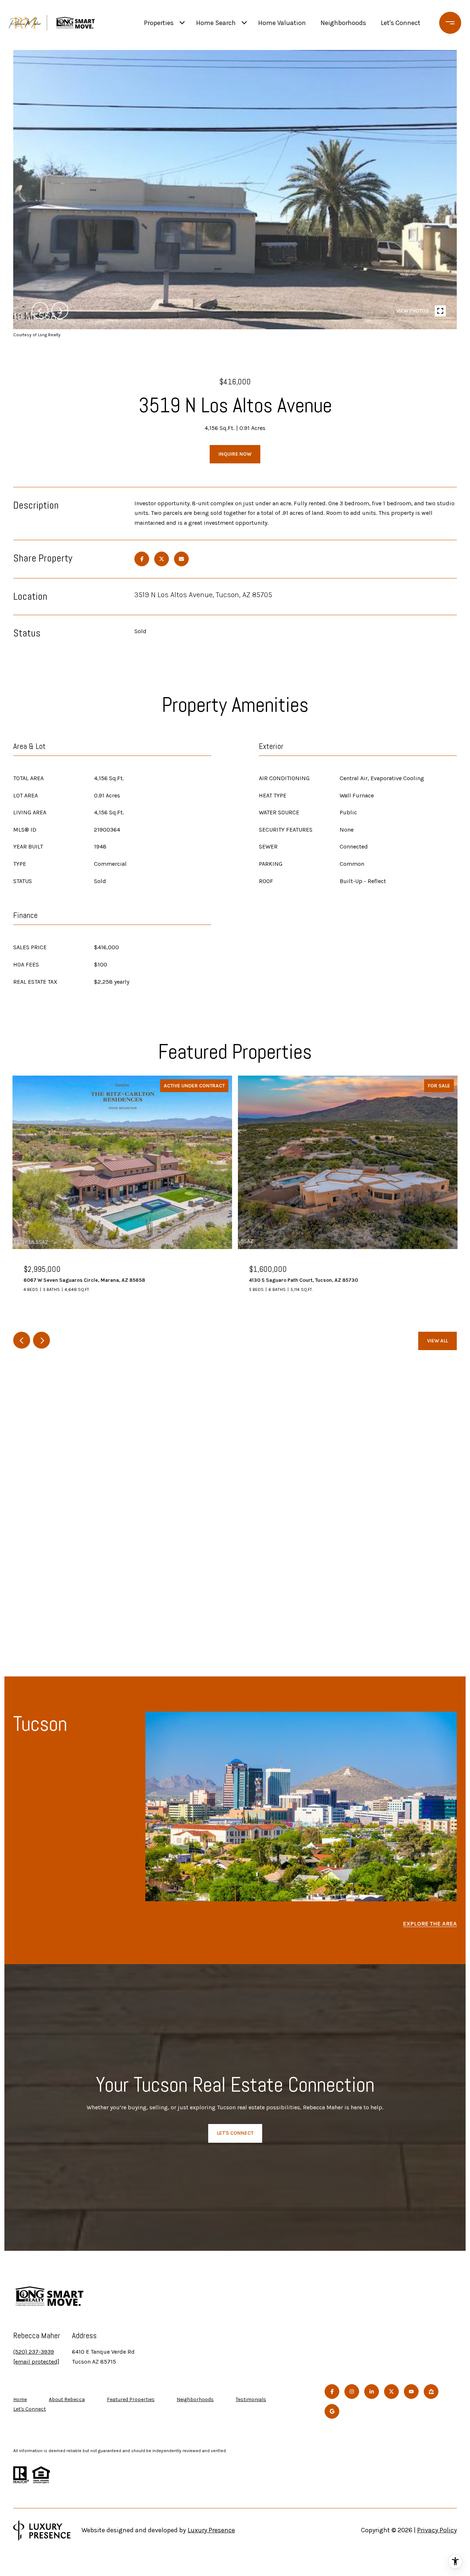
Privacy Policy (437, 2530)
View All (438, 1341)
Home (20, 2399)
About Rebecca (67, 2399)
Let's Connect (30, 2409)
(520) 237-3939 (34, 2352)
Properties (159, 23)
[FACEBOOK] (332, 2392)
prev (40, 311)
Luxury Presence (211, 2530)
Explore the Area (430, 1924)
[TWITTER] (391, 2392)
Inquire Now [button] (235, 454)
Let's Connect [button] (235, 2133)
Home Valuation (282, 23)
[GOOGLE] (332, 2411)
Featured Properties (131, 2399)
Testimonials (251, 2399)
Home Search (216, 23)
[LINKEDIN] (372, 2392)
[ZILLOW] (431, 2392)
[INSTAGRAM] (352, 2392)
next (60, 311)
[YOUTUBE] (411, 2392)
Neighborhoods (343, 23)
